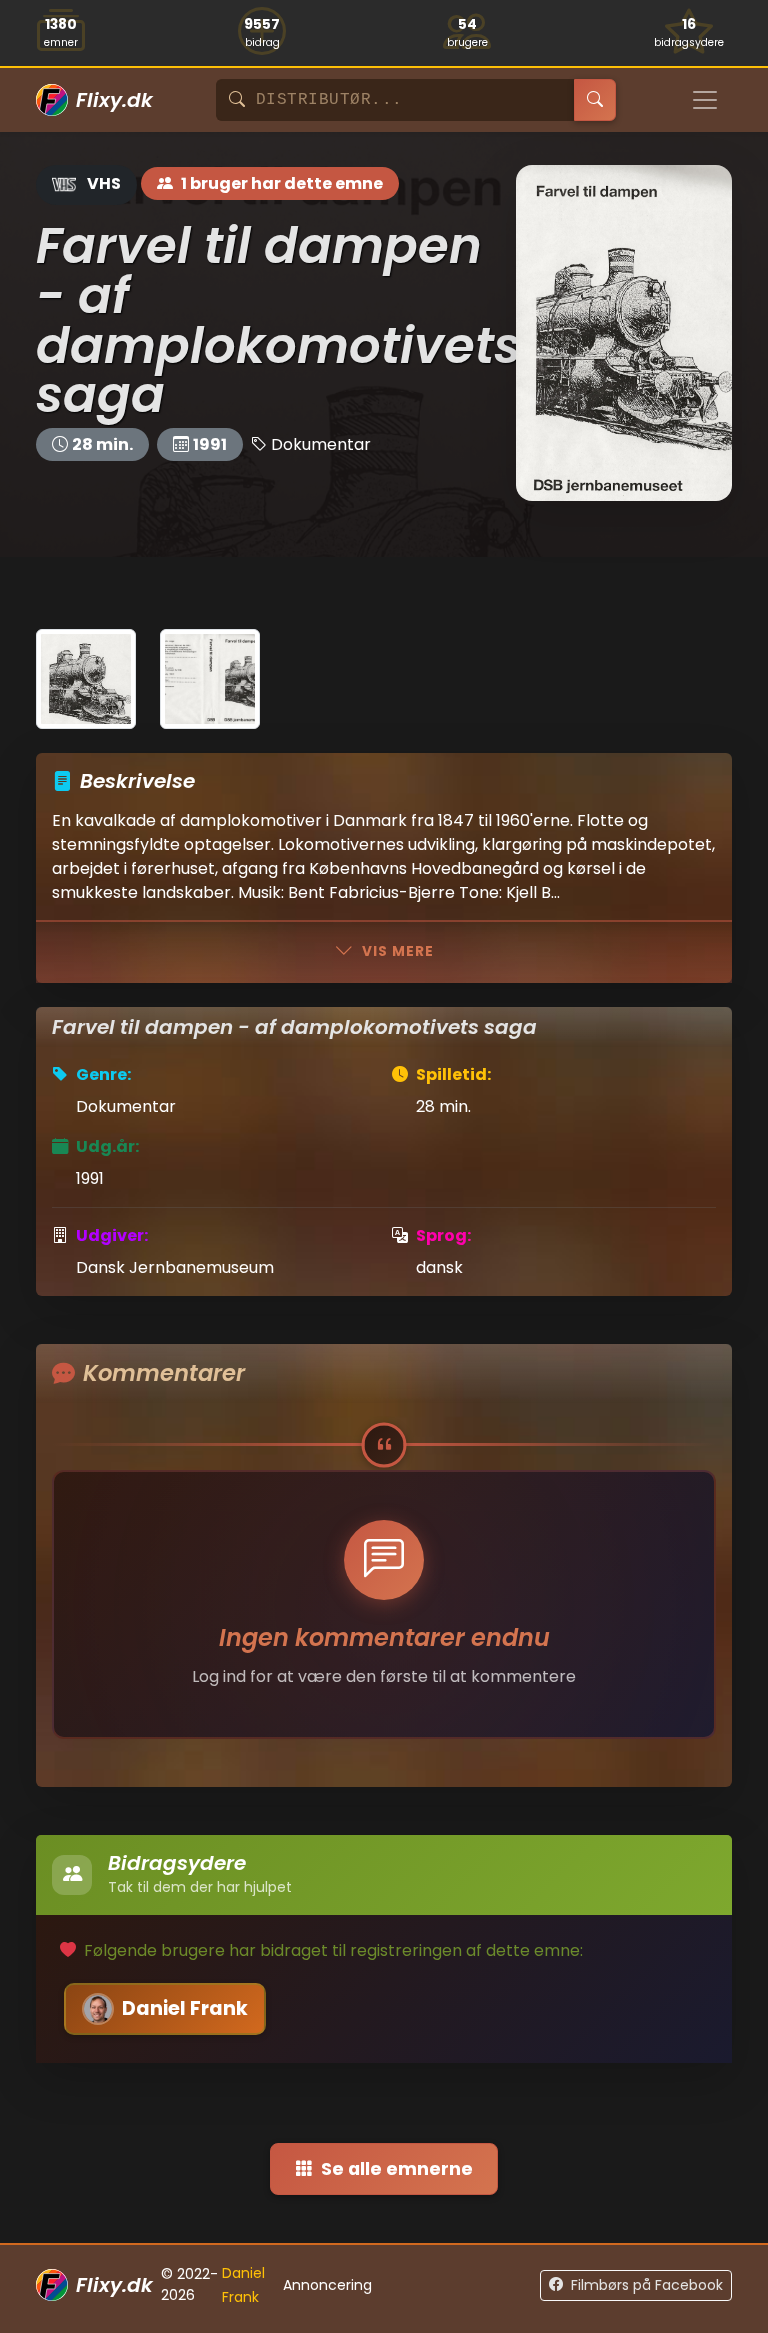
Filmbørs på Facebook (647, 2285)
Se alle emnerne (397, 2169)
